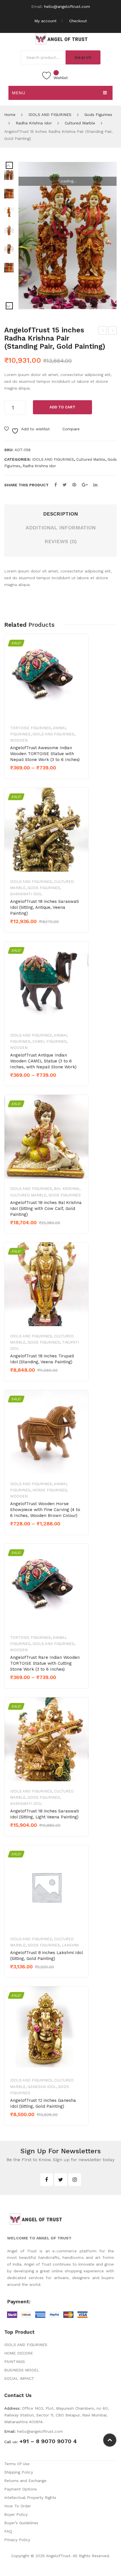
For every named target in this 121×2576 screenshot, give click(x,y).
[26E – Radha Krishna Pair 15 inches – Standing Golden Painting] (9, 212)
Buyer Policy (16, 2514)
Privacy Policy (17, 2540)
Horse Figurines (50, 1490)
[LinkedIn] (95, 485)
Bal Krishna (67, 1189)
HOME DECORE (19, 2353)
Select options (30, 777)
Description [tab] (60, 514)
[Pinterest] (74, 485)
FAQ (8, 2531)
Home (10, 115)
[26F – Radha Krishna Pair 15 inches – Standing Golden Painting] (9, 194)
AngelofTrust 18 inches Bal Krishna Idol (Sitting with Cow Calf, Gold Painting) (46, 1208)
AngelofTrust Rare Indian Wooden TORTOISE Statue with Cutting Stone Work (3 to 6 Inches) (45, 1663)
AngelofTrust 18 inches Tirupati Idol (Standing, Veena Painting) (42, 1359)
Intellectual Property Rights (30, 2497)
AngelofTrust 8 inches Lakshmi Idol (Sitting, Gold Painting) (46, 1956)
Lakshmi (70, 1945)
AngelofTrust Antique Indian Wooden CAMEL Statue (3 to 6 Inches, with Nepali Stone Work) (43, 1061)
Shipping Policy (19, 2472)
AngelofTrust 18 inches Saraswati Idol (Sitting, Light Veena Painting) (44, 1814)
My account (45, 21)
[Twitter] (65, 485)
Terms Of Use (17, 2464)
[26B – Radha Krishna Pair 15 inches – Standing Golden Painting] (9, 268)
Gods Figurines (98, 115)
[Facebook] (56, 485)
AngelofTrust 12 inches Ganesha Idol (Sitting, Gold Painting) (43, 2103)
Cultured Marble (80, 123)
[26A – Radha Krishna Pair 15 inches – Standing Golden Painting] (68, 236)
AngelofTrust (58, 2556)
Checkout (78, 21)
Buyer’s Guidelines (21, 2523)
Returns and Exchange (25, 2481)
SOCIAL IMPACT (19, 2378)
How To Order (18, 2506)
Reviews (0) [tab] (61, 541)
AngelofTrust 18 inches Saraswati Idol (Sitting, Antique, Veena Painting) (44, 907)
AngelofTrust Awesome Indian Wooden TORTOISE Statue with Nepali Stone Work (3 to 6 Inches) (45, 754)
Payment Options (21, 2489)
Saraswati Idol (26, 894)
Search (83, 57)
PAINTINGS (15, 2362)
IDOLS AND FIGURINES (50, 115)
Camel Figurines (50, 1041)
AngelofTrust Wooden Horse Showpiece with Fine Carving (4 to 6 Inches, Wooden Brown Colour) (45, 1510)
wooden (19, 740)
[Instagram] (75, 2180)
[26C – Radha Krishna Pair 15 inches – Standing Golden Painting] (9, 249)
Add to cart (62, 407)
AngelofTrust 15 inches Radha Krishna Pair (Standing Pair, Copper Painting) (113, 331)
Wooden (19, 1048)
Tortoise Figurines (31, 728)
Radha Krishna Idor (34, 123)
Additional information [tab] (61, 528)
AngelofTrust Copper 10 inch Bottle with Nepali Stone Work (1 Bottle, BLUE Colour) (103, 331)
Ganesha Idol (42, 2087)
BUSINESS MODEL (22, 2370)
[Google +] (85, 485)
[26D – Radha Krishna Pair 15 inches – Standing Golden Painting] (9, 230)
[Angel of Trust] (60, 38)
